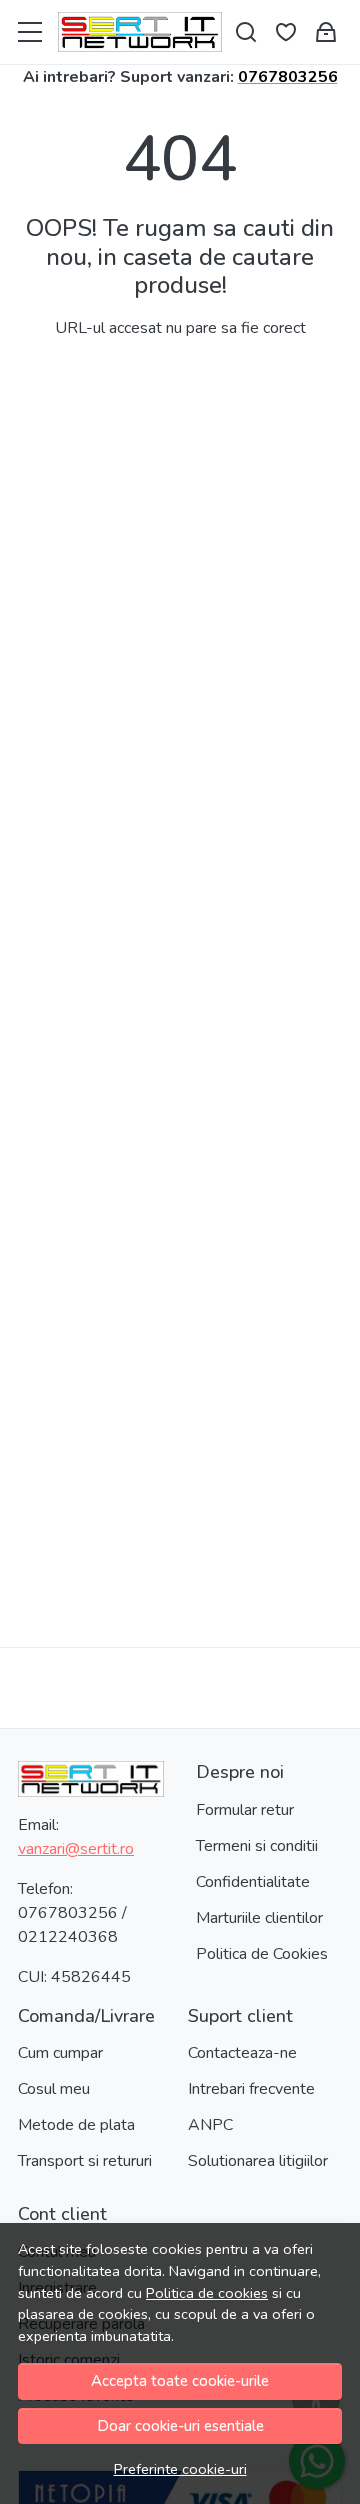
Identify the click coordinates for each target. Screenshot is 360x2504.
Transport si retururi (85, 2161)
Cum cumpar (60, 2053)
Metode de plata (76, 2125)
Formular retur (245, 1810)
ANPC (210, 2125)
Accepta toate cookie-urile (180, 2381)
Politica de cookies (207, 2293)
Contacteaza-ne (242, 2053)
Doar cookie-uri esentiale (180, 2426)
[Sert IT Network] (140, 32)
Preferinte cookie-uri (180, 2469)
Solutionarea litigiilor (258, 2161)
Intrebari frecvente (251, 2089)
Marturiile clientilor (259, 1918)
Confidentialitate (253, 1882)
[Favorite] (286, 32)
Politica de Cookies (262, 1954)
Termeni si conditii (257, 1846)
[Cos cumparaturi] (326, 32)
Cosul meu (54, 2089)
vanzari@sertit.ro (76, 1849)
